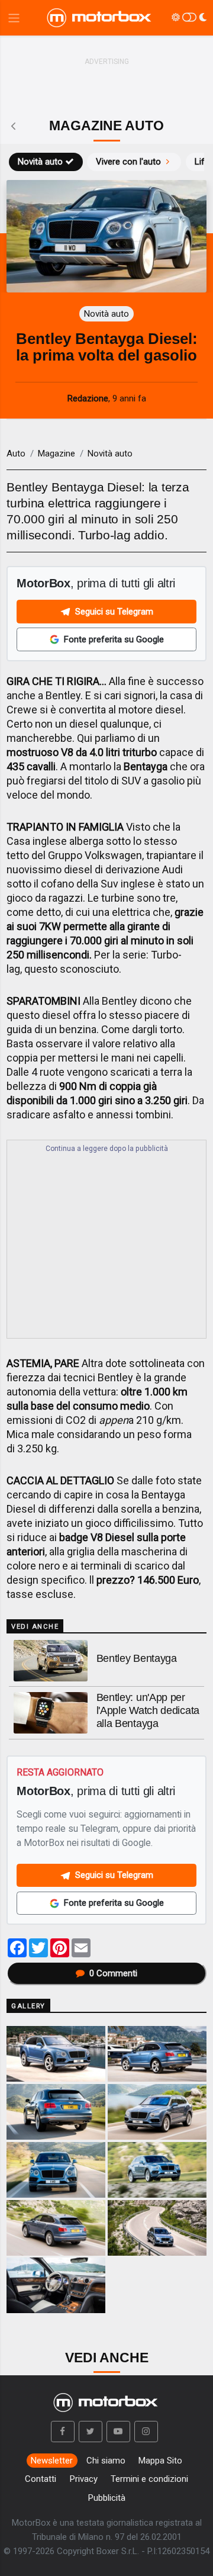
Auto (16, 454)
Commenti (113, 1973)
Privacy (84, 2479)
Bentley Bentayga (137, 1658)
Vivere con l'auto (128, 162)
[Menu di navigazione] (14, 18)
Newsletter (52, 2461)
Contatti (41, 2479)
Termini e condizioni (149, 2479)
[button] (63, 2432)
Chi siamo (106, 2461)
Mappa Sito (160, 2461)
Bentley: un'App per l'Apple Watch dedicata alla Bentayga (148, 1710)
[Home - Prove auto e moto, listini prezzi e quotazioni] (100, 18)
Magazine (57, 454)
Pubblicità (107, 2498)
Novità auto (40, 162)
